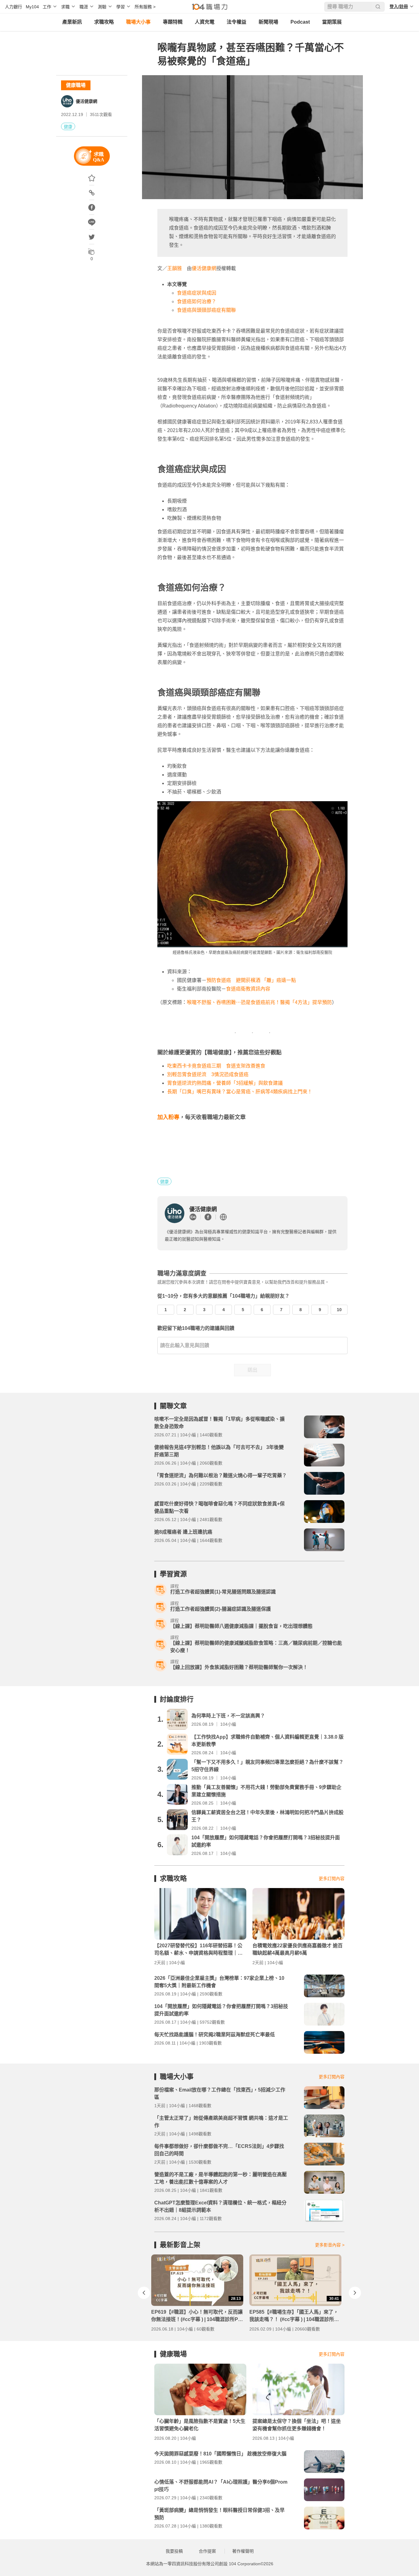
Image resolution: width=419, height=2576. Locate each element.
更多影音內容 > (330, 2245)
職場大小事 (138, 22)
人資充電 (205, 22)
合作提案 (207, 2551)
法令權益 (236, 22)
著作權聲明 (243, 2551)
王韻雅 (175, 268)
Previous (144, 2293)
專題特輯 (173, 22)
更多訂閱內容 (332, 1879)
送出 (252, 1370)
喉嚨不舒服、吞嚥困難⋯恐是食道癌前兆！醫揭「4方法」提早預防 (259, 1002)
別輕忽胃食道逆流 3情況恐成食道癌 (208, 1074)
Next (355, 2293)
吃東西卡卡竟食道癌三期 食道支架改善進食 (216, 1066)
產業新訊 (72, 22)
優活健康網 (86, 101)
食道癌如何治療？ (197, 301)
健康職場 (76, 85)
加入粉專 (168, 1117)
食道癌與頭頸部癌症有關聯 (206, 310)
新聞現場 (268, 22)
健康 (68, 127)
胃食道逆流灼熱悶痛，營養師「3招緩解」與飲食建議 (225, 1083)
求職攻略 (104, 22)
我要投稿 (174, 2551)
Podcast (300, 22)
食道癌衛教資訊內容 (248, 989)
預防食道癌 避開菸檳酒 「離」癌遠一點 (251, 980)
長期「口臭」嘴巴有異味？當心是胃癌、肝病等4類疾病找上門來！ (240, 1092)
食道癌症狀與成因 (197, 293)
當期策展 (332, 22)
